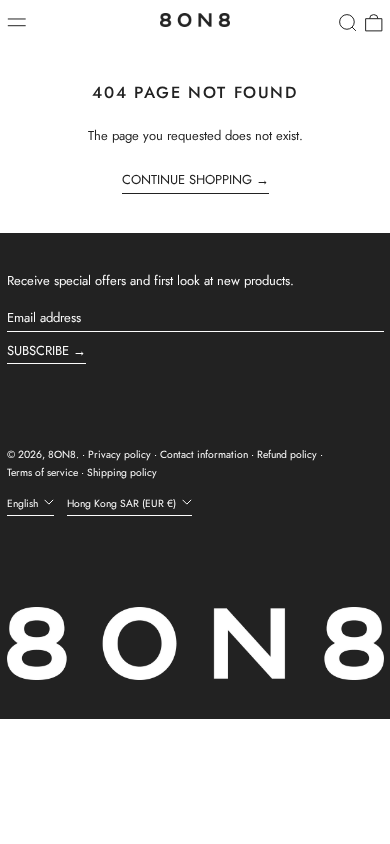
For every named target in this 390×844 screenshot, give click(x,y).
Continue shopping (187, 180)
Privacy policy (119, 454)
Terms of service (42, 472)
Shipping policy (122, 472)
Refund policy (287, 454)
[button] (348, 23)
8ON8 (62, 454)
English (24, 503)
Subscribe (38, 350)
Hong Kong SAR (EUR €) (123, 503)
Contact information (204, 454)
